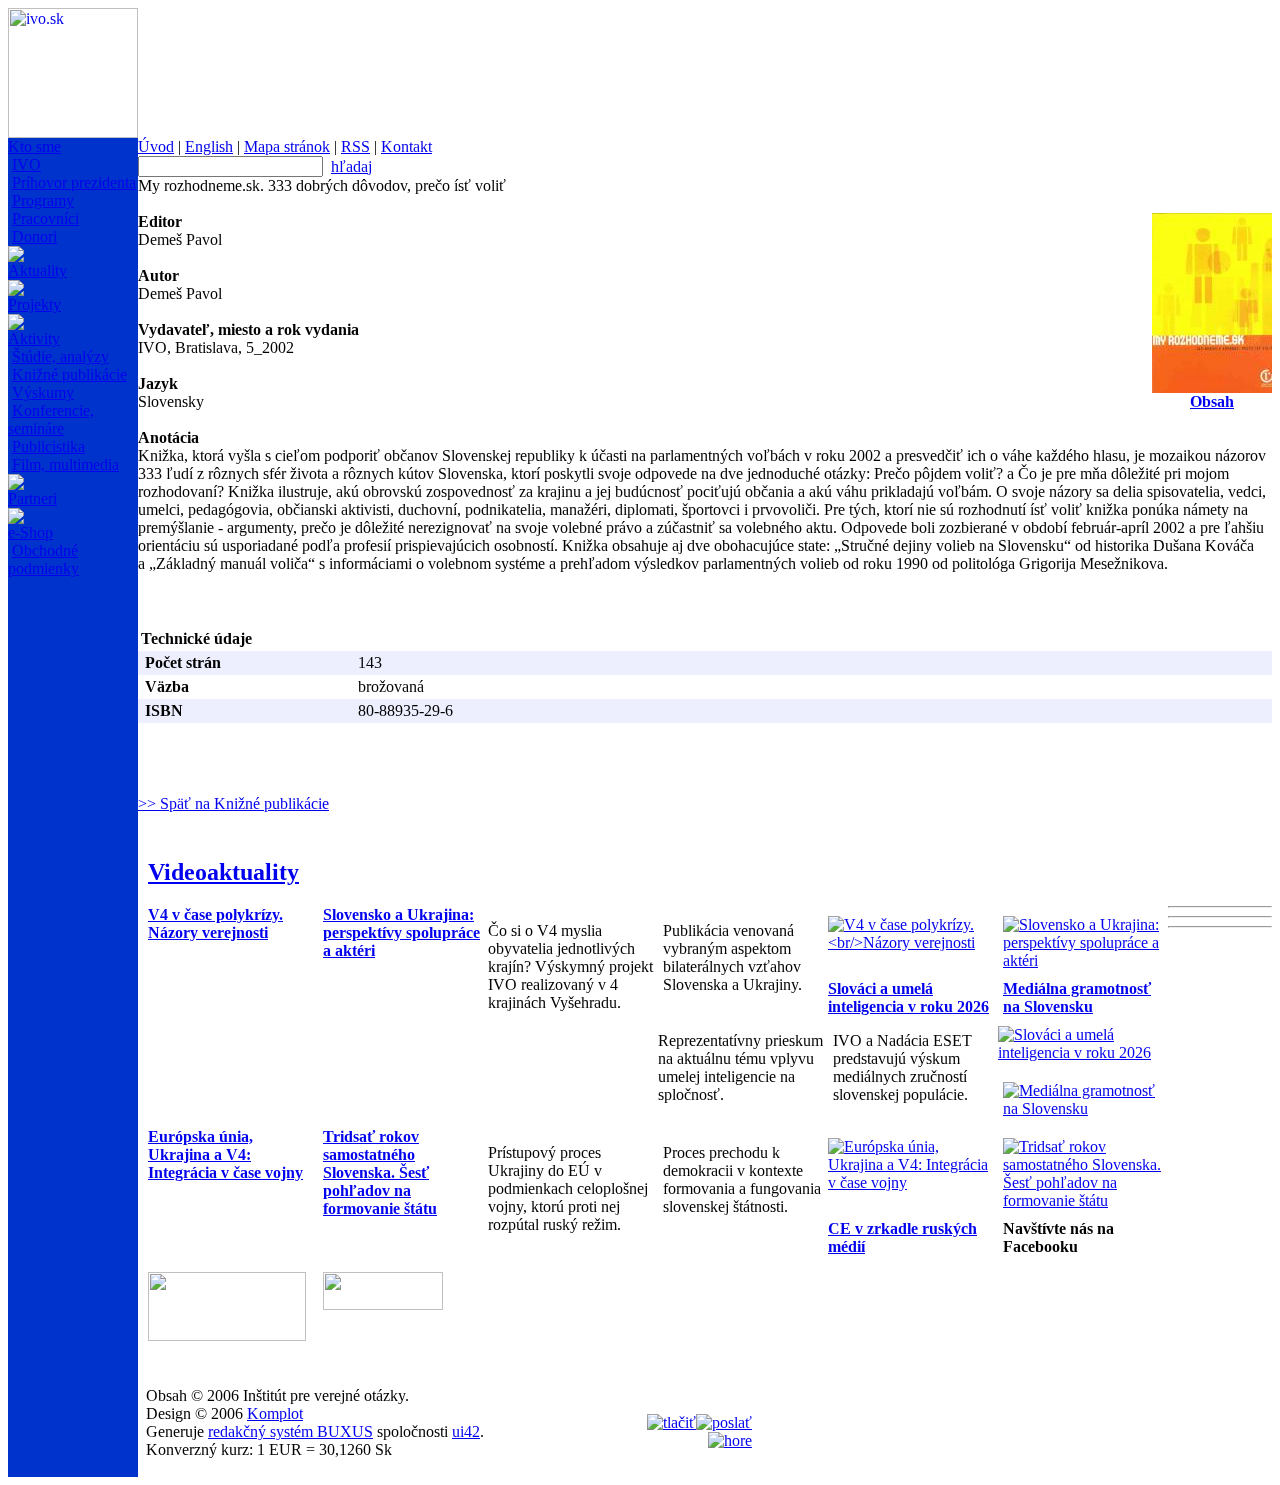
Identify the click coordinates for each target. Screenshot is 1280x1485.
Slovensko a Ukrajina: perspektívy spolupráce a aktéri (401, 932)
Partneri (32, 498)
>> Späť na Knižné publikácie (233, 803)
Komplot (275, 1413)
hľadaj (351, 166)
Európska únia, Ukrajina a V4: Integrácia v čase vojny (225, 1154)
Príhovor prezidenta (74, 182)
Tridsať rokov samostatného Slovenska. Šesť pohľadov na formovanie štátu (380, 1172)
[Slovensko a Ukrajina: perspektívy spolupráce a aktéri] (1085, 960)
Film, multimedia (65, 464)
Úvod (156, 146)
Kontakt (406, 146)
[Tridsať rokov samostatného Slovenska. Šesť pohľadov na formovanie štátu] (1085, 1200)
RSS (355, 146)
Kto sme (34, 146)
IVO (26, 164)
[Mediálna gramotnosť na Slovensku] (1085, 1108)
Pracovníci (45, 218)
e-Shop (30, 532)
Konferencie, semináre (51, 419)
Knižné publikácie (69, 374)
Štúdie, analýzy (60, 356)
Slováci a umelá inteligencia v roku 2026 (908, 997)
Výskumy (43, 392)
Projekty (34, 304)
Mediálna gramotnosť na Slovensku (1077, 997)
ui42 (466, 1431)
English (209, 146)
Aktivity (34, 338)
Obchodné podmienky (43, 559)
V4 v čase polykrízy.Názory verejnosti (215, 923)
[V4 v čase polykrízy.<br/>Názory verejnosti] (910, 942)
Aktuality (37, 270)
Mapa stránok (287, 146)
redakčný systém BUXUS (290, 1431)
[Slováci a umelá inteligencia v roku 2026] (1080, 1052)
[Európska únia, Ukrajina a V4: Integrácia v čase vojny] (910, 1182)
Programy (43, 200)
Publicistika (48, 446)
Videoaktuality (223, 872)
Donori (34, 236)
